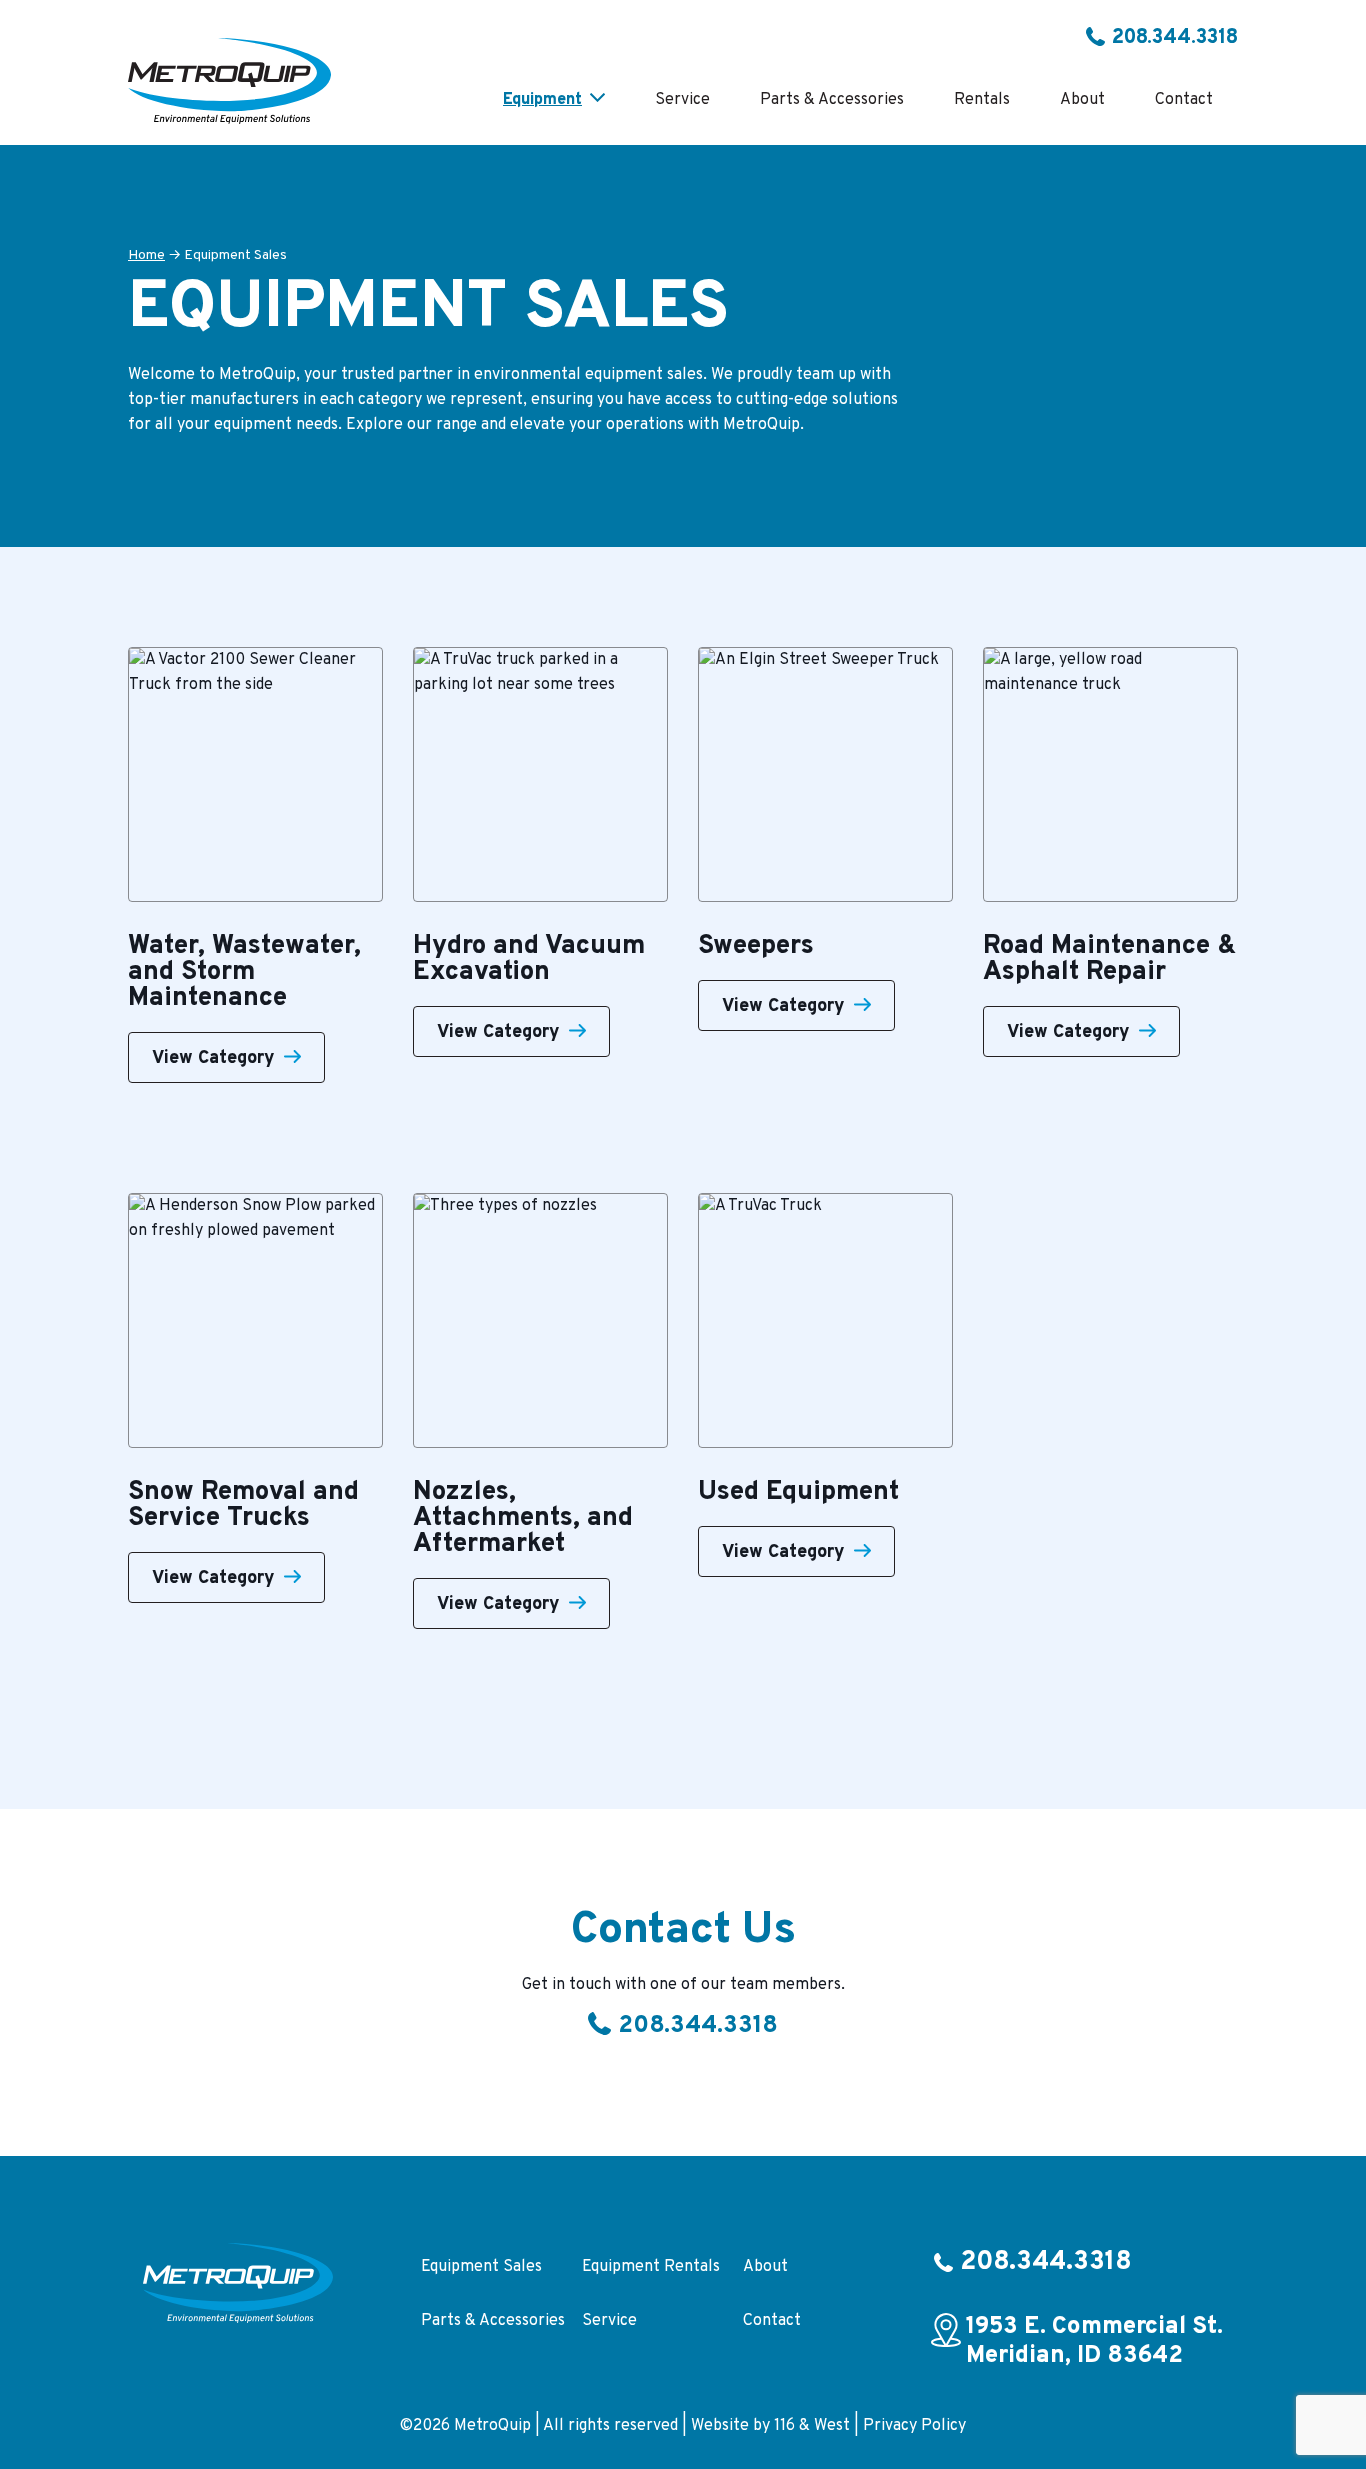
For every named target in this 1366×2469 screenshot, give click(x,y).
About (765, 2267)
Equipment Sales (481, 2267)
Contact (772, 2321)
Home (146, 255)
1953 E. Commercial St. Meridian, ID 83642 (1094, 2342)
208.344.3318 (1175, 38)
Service (609, 2321)
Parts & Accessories (493, 2321)
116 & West (812, 2426)
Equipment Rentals (651, 2267)
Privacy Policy (914, 2426)
